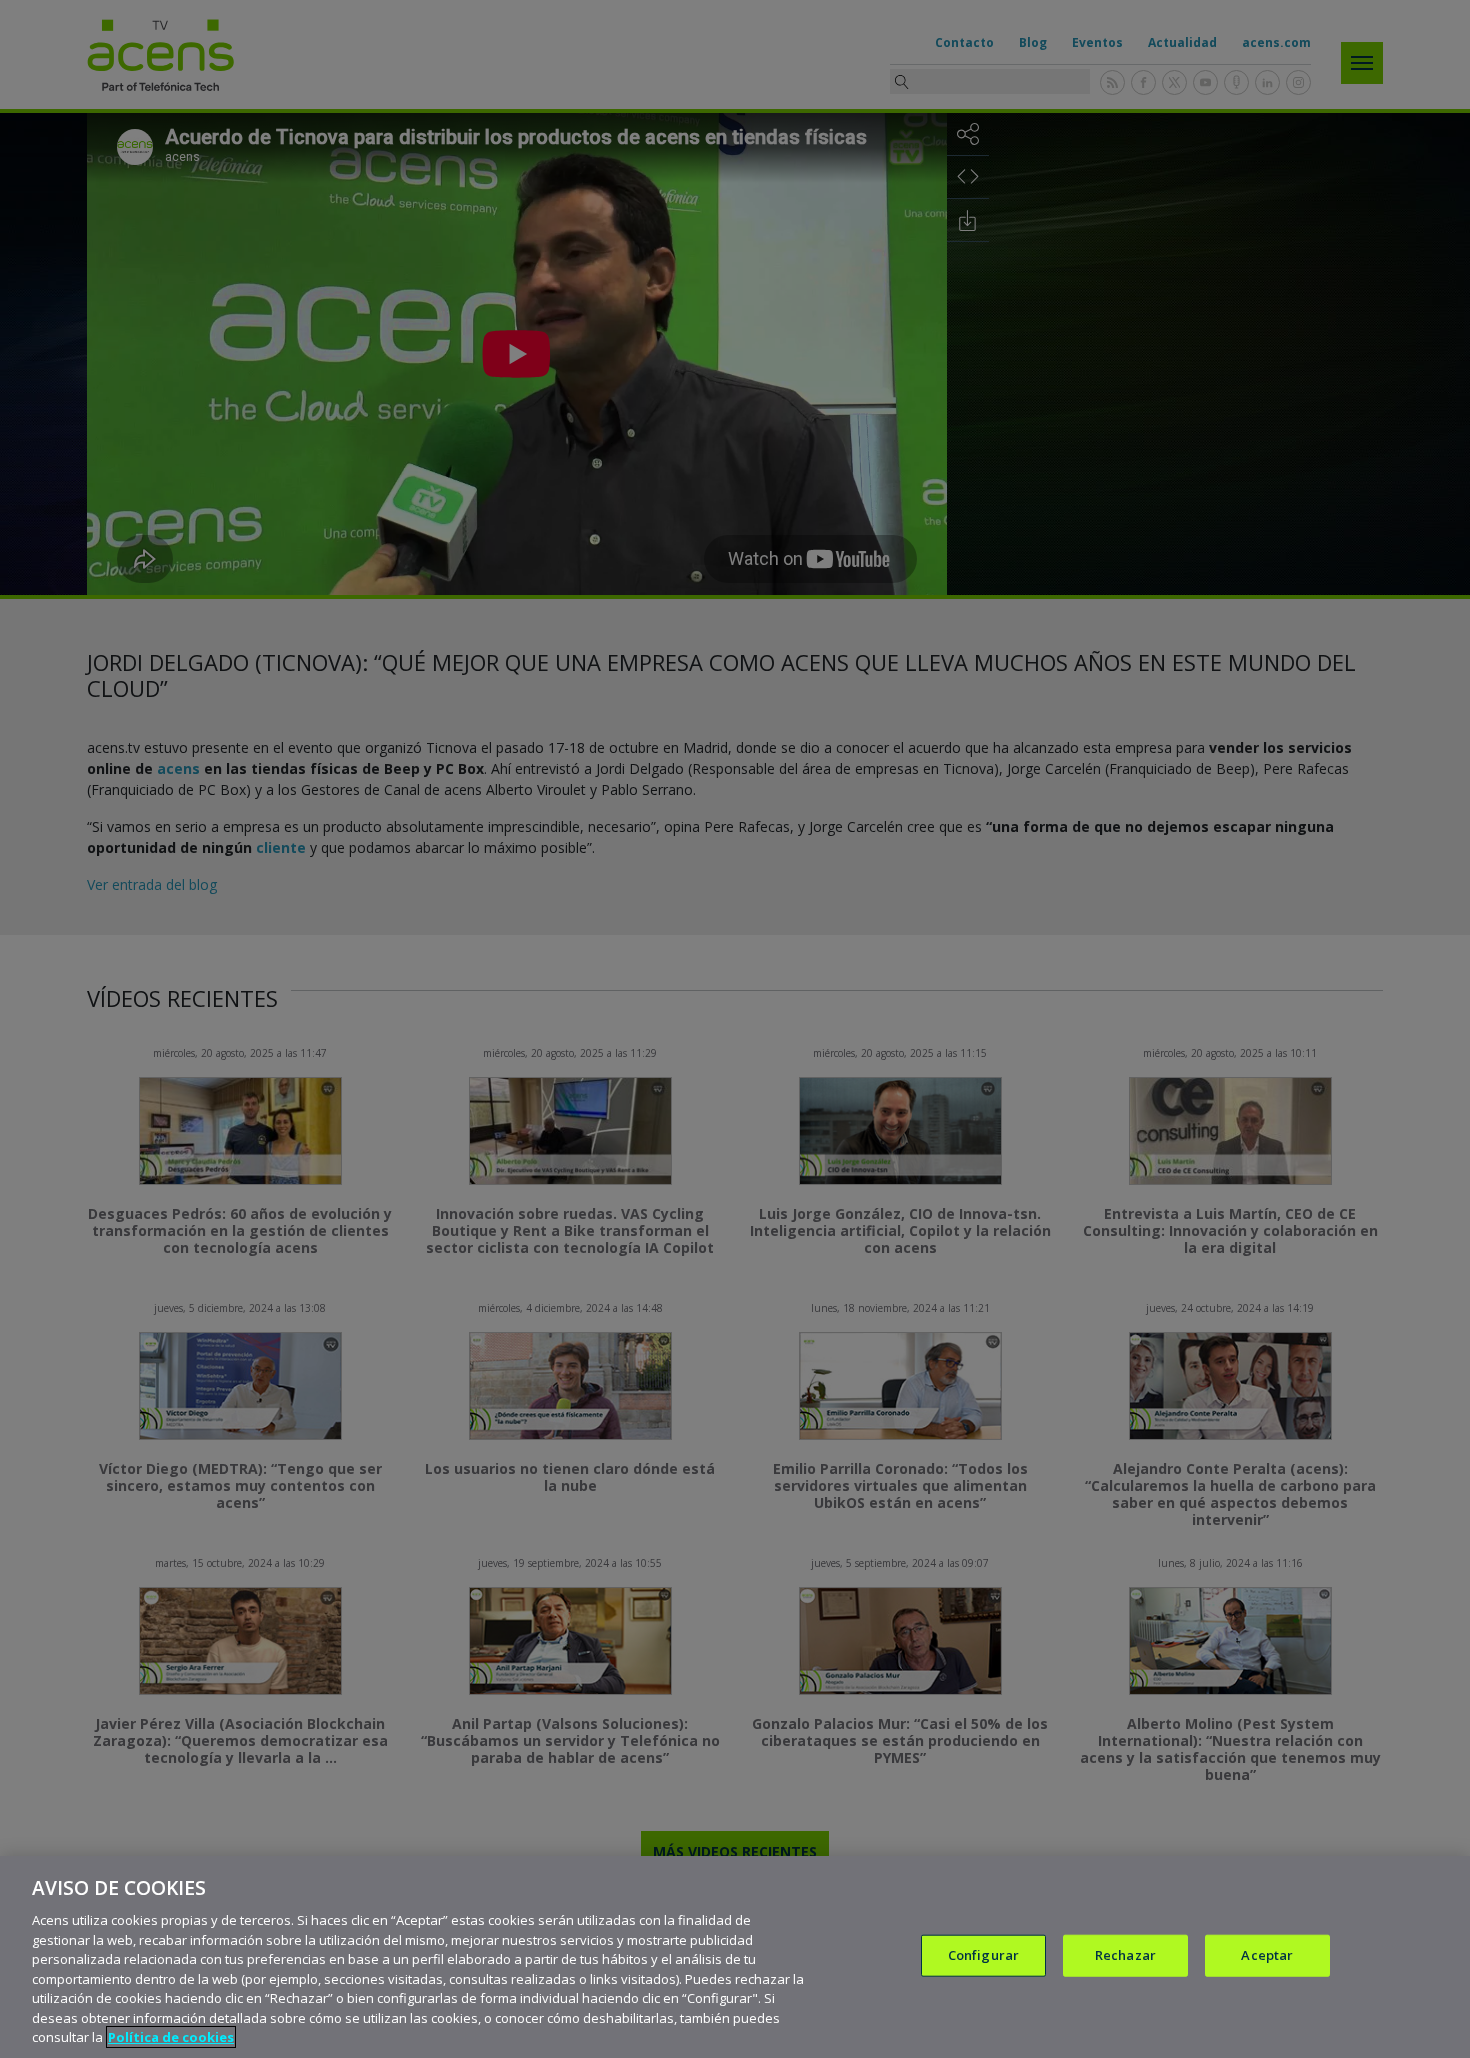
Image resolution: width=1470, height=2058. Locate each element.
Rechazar (1125, 1955)
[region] (735, 1957)
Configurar (983, 1955)
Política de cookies (171, 2037)
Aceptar (1267, 1955)
